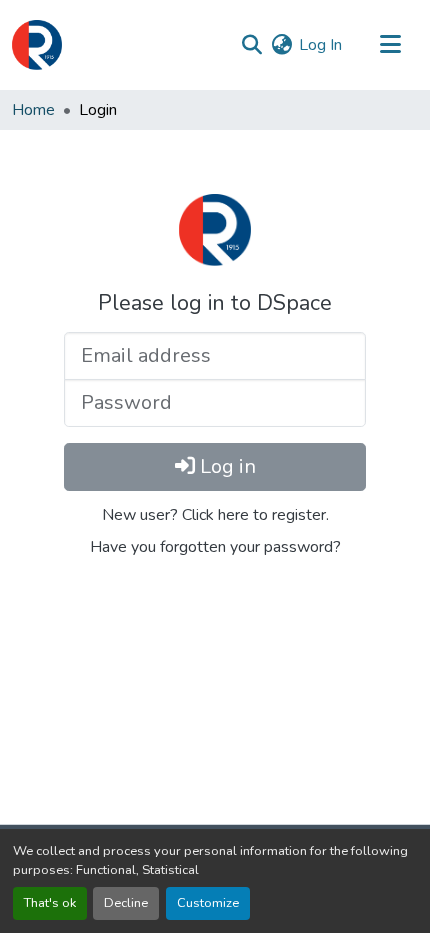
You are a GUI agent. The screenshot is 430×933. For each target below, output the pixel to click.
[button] (37, 45)
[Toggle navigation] (390, 45)
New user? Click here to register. (215, 515)
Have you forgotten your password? (215, 547)
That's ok (50, 903)
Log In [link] (320, 45)
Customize (208, 903)
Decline (126, 903)
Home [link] (33, 110)
